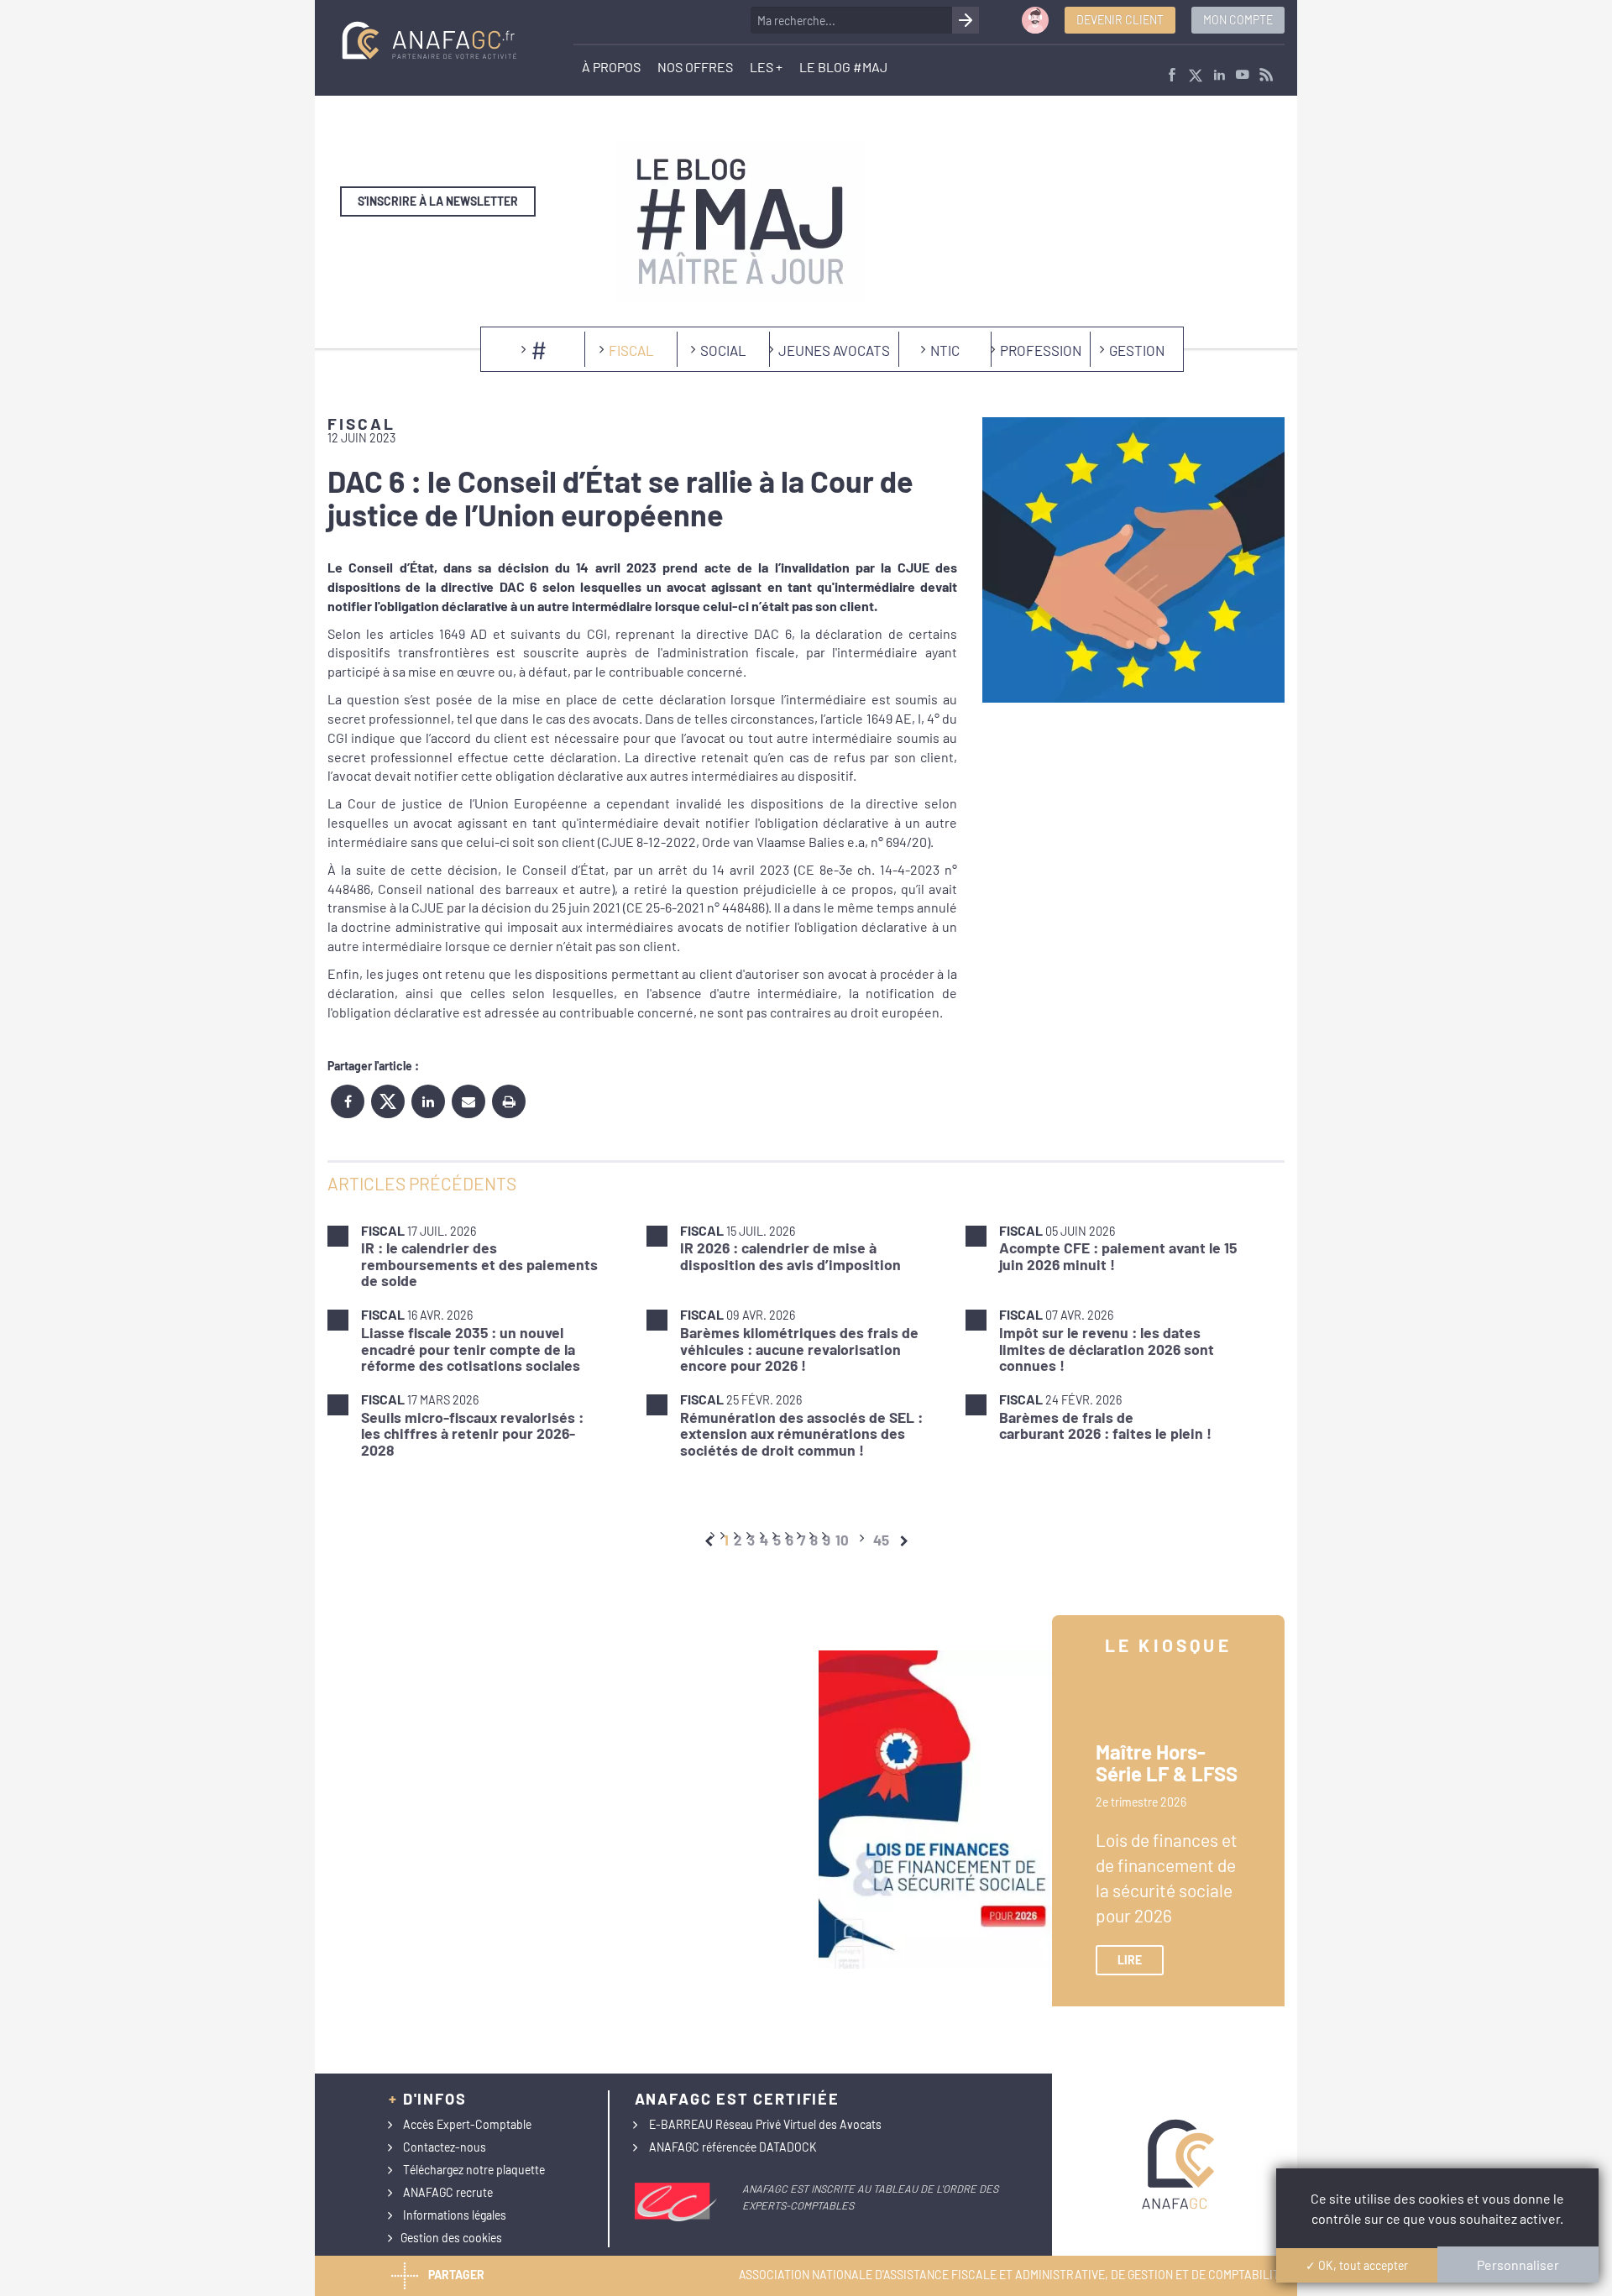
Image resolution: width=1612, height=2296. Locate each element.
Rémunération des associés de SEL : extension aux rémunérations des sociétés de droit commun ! (801, 1433)
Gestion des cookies (451, 2238)
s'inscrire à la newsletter (438, 201)
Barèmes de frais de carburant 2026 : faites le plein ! (1105, 1425)
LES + (766, 67)
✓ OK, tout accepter (1357, 2265)
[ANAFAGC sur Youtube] (1243, 76)
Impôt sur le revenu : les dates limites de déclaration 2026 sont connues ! (1107, 1349)
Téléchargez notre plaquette (474, 2170)
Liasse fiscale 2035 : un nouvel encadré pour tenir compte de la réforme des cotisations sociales (471, 1349)
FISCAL (631, 350)
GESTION (1137, 350)
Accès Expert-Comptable (467, 2124)
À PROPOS (611, 67)
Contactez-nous (445, 2147)
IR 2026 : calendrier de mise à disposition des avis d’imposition (790, 1255)
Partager (456, 2274)
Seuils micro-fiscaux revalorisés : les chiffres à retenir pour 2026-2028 (472, 1433)
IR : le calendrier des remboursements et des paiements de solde (479, 1264)
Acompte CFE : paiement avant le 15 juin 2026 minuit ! (1118, 1255)
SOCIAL (723, 350)
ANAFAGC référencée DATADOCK (733, 2147)
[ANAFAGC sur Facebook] (1172, 76)
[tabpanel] (806, 1340)
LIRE (1130, 1960)
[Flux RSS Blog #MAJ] (1266, 76)
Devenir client (1120, 20)
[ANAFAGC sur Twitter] (1196, 76)
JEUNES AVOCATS (834, 350)
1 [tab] (726, 1540)
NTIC (945, 350)
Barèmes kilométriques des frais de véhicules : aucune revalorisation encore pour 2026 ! (799, 1349)
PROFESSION (1041, 350)
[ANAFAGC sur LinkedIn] (1219, 76)
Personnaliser (1518, 2265)
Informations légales (455, 2215)
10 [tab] (842, 1540)
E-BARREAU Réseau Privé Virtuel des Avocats (765, 2124)
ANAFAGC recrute (448, 2192)
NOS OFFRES (695, 67)
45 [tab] (881, 1540)
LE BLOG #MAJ (843, 67)
